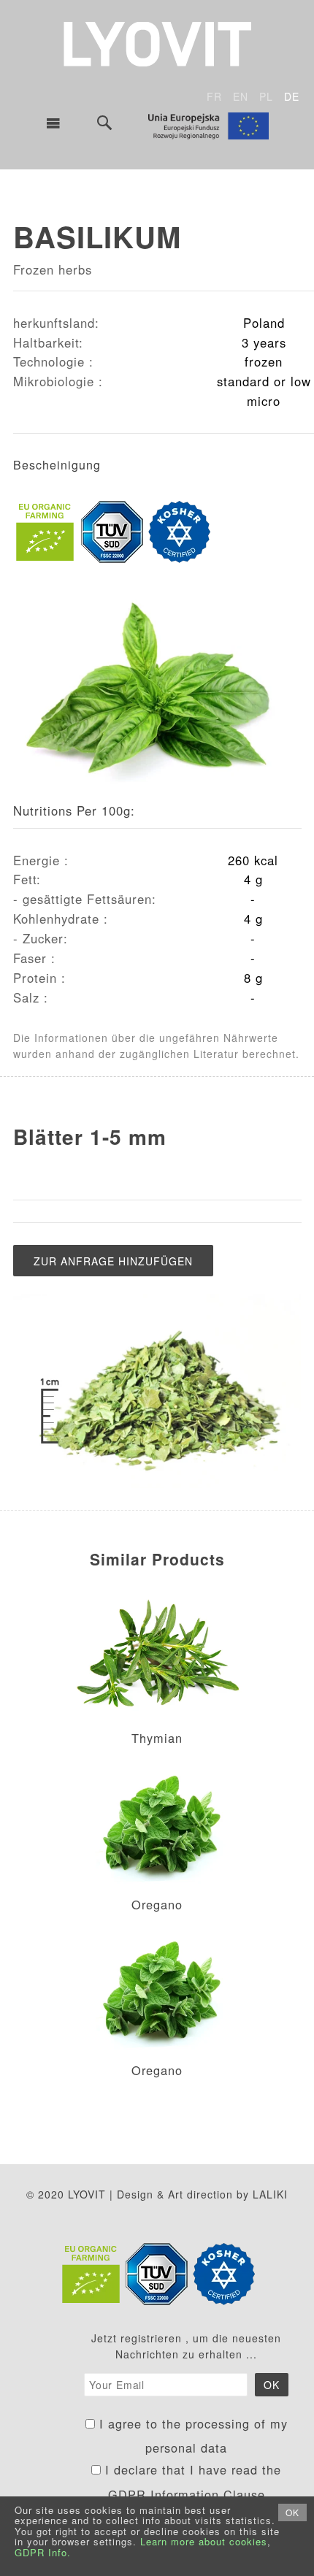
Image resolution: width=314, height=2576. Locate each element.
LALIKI (270, 2194)
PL (266, 96)
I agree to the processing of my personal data (191, 2436)
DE (292, 96)
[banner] (157, 42)
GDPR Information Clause (187, 2494)
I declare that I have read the (191, 2482)
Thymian (157, 1738)
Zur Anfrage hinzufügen (113, 1261)
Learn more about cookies (204, 2541)
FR (214, 96)
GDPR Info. (43, 2552)
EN (241, 96)
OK (292, 2512)
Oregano (157, 1904)
